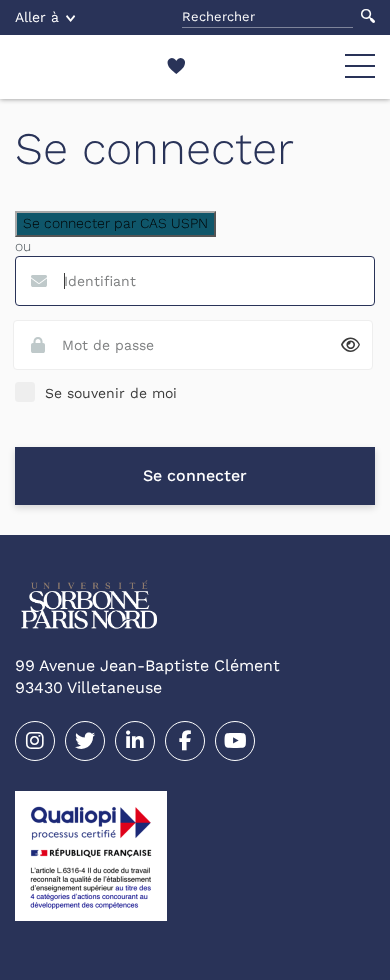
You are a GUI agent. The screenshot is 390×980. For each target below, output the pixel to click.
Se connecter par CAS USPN (115, 223)
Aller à (37, 17)
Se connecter (195, 475)
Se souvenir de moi (111, 393)
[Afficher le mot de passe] (351, 345)
